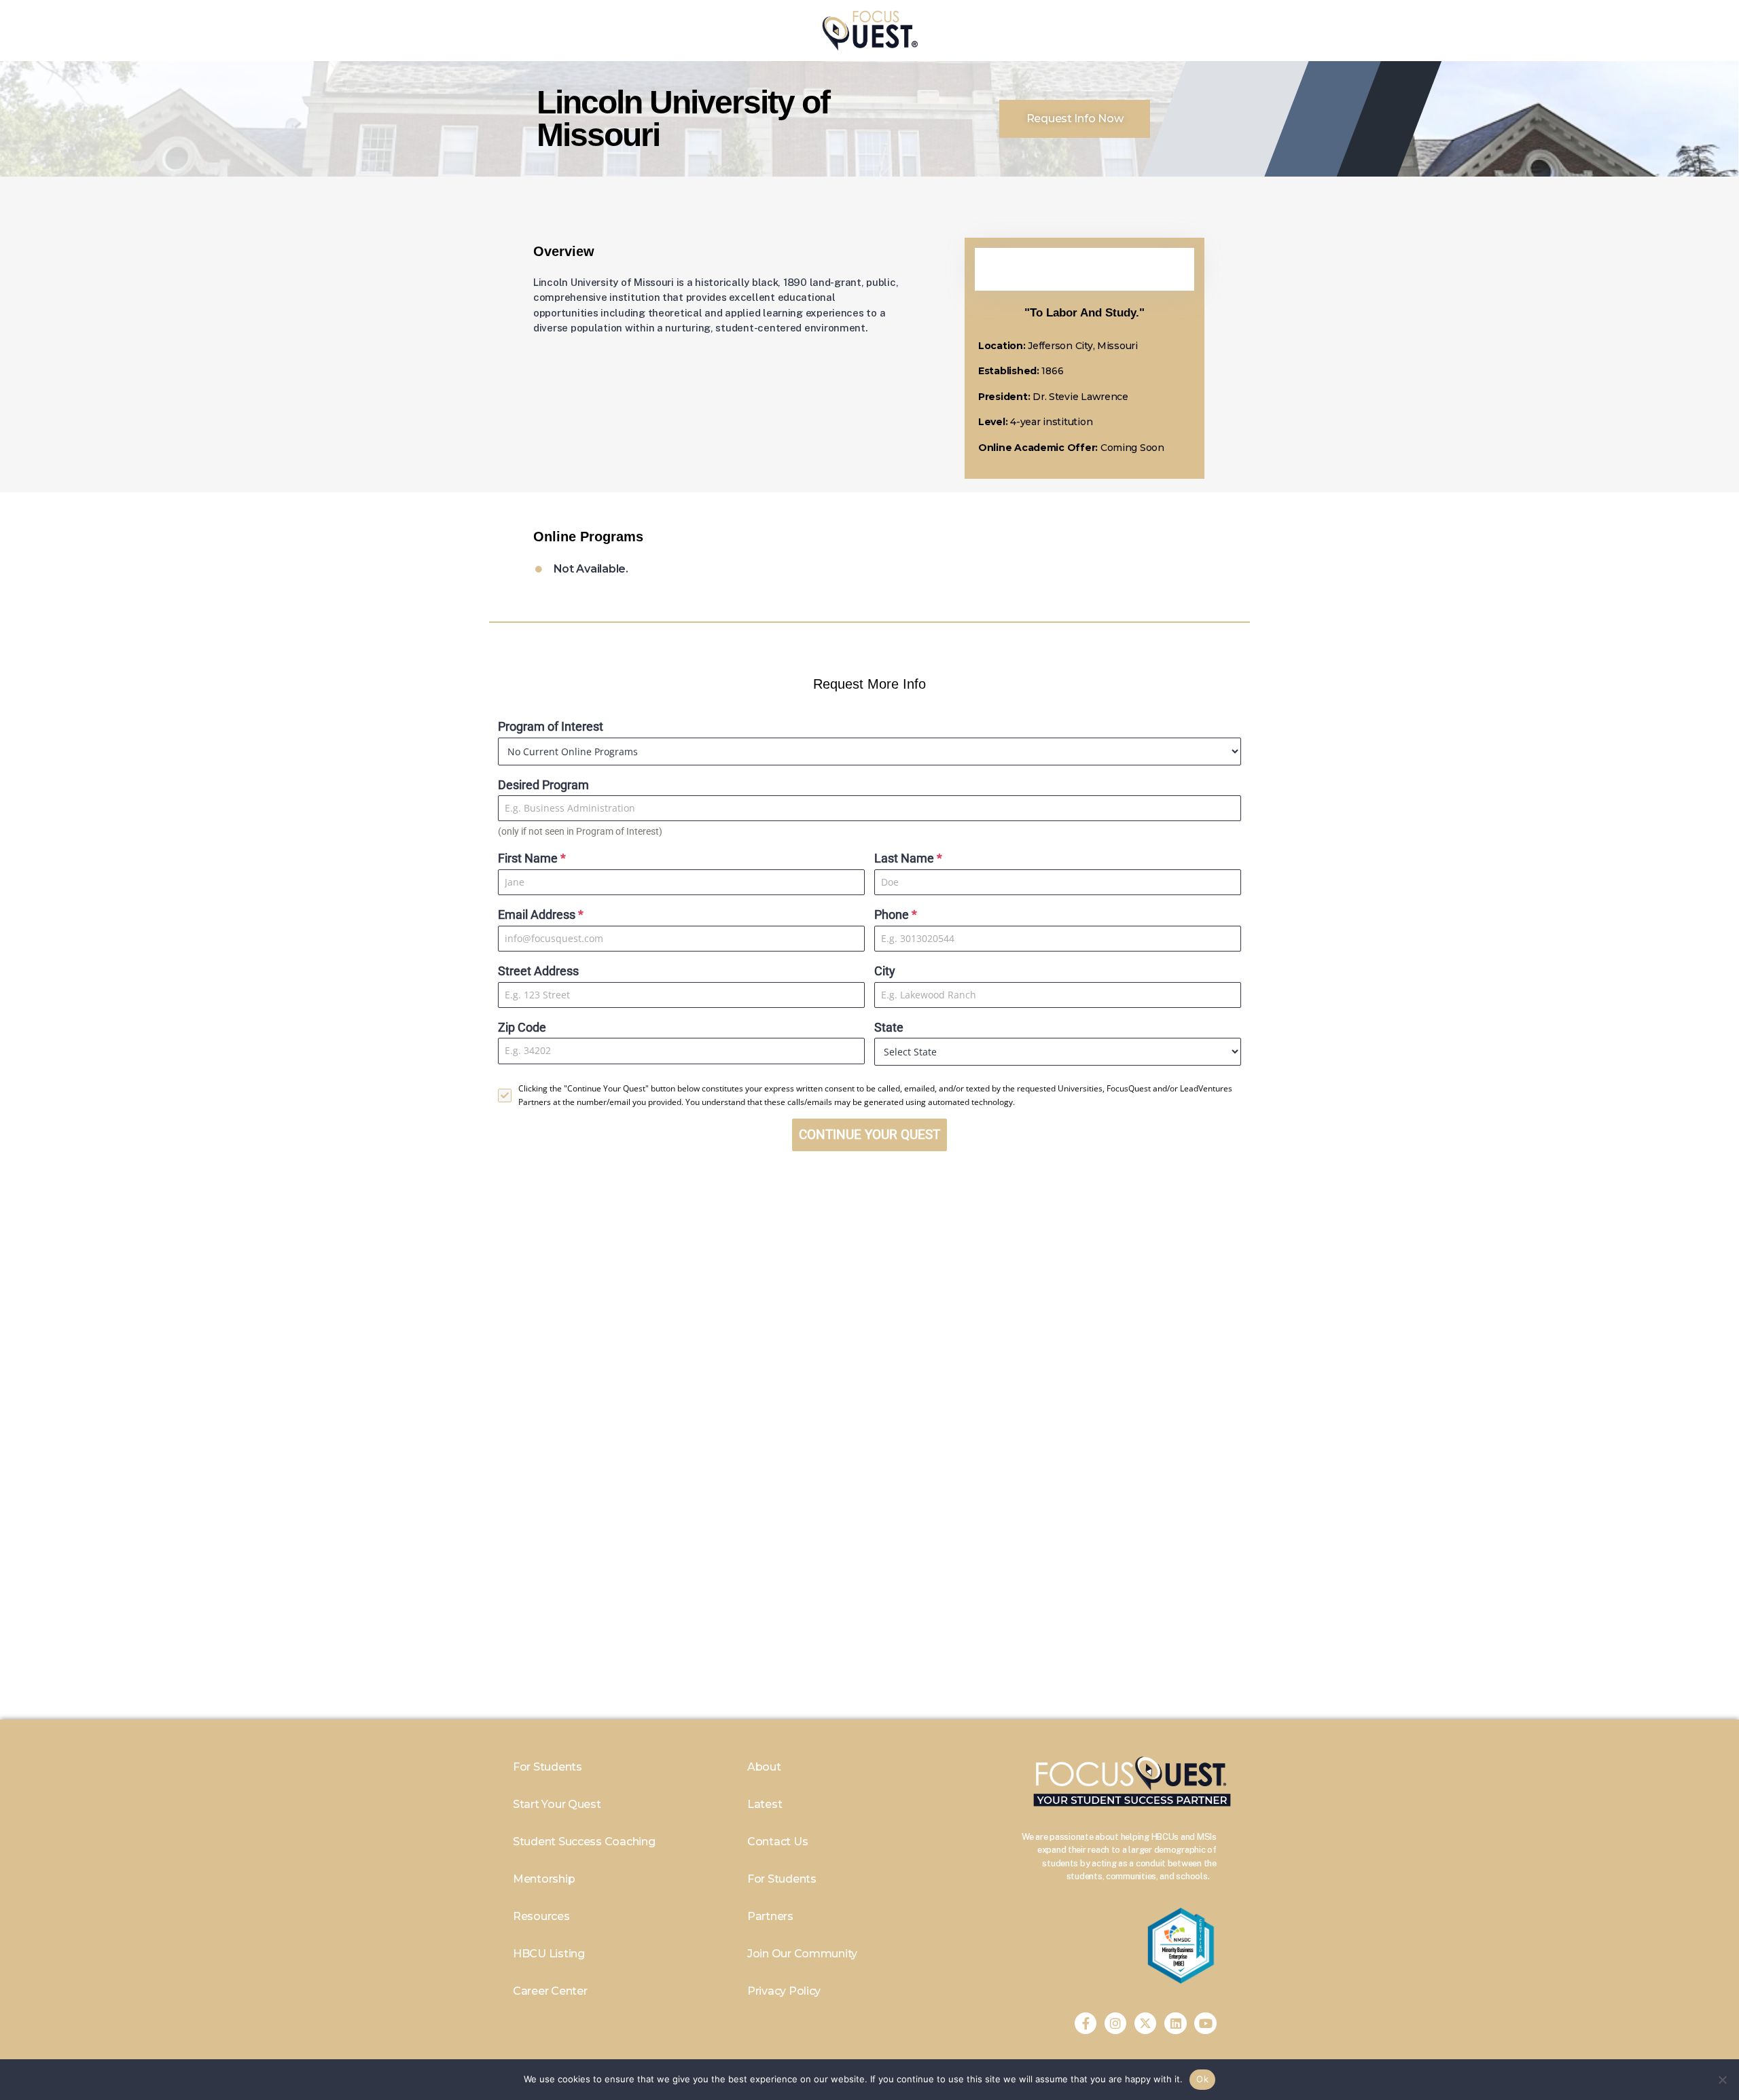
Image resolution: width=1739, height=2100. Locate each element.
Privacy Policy (784, 1991)
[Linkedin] (1175, 2023)
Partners (770, 1916)
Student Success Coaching (584, 1842)
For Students (548, 1767)
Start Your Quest (557, 1804)
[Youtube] (1205, 2023)
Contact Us (777, 1842)
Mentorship (544, 1879)
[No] (1722, 2080)
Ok (1202, 2079)
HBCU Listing (549, 1954)
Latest (765, 1804)
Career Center (550, 1991)
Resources (541, 1916)
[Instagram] (1115, 2023)
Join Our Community (802, 1954)
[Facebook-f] (1086, 2023)
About (764, 1767)
